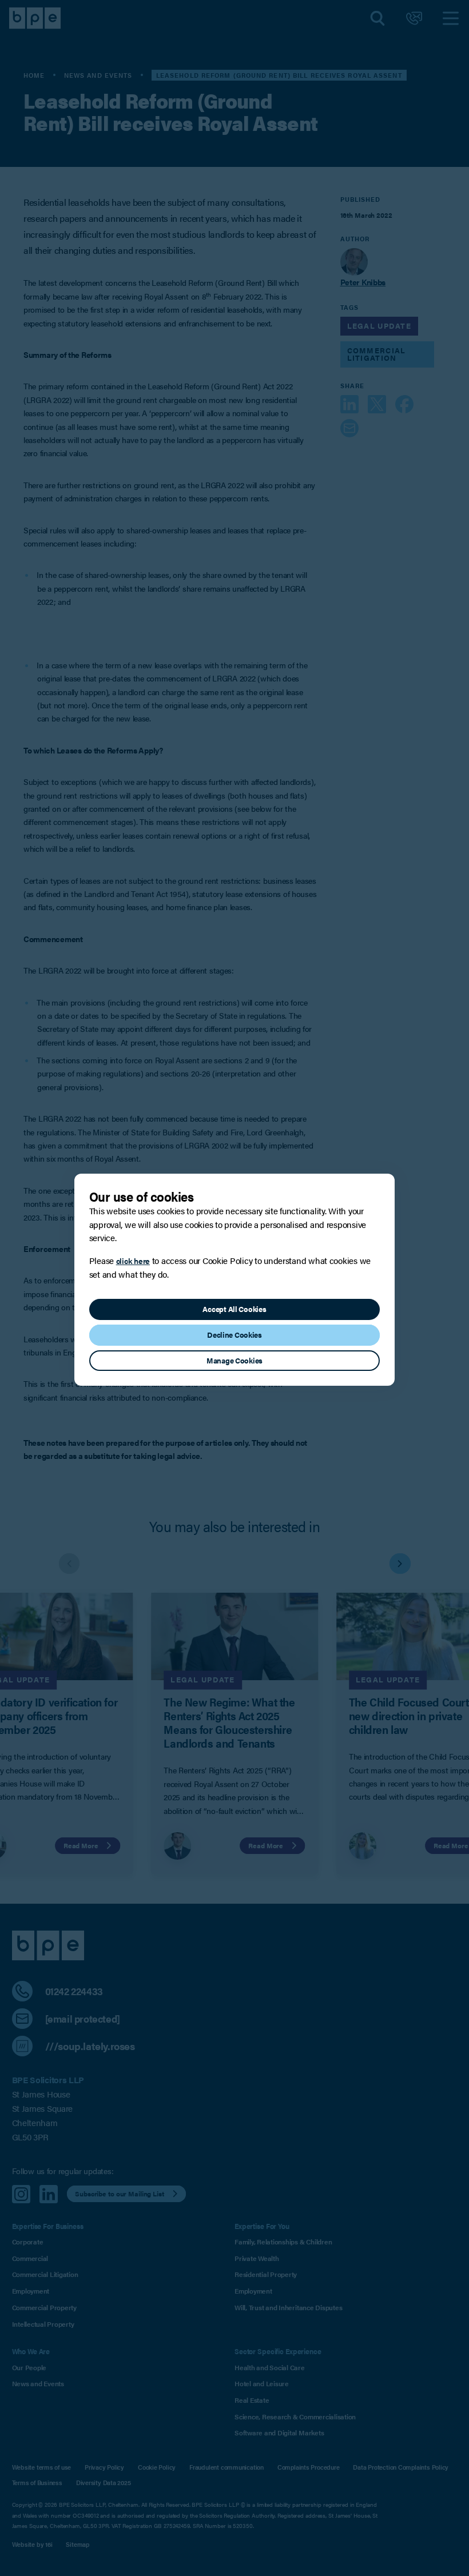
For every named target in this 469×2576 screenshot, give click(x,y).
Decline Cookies (234, 1335)
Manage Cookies (234, 1361)
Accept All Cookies (234, 1309)
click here (133, 1261)
